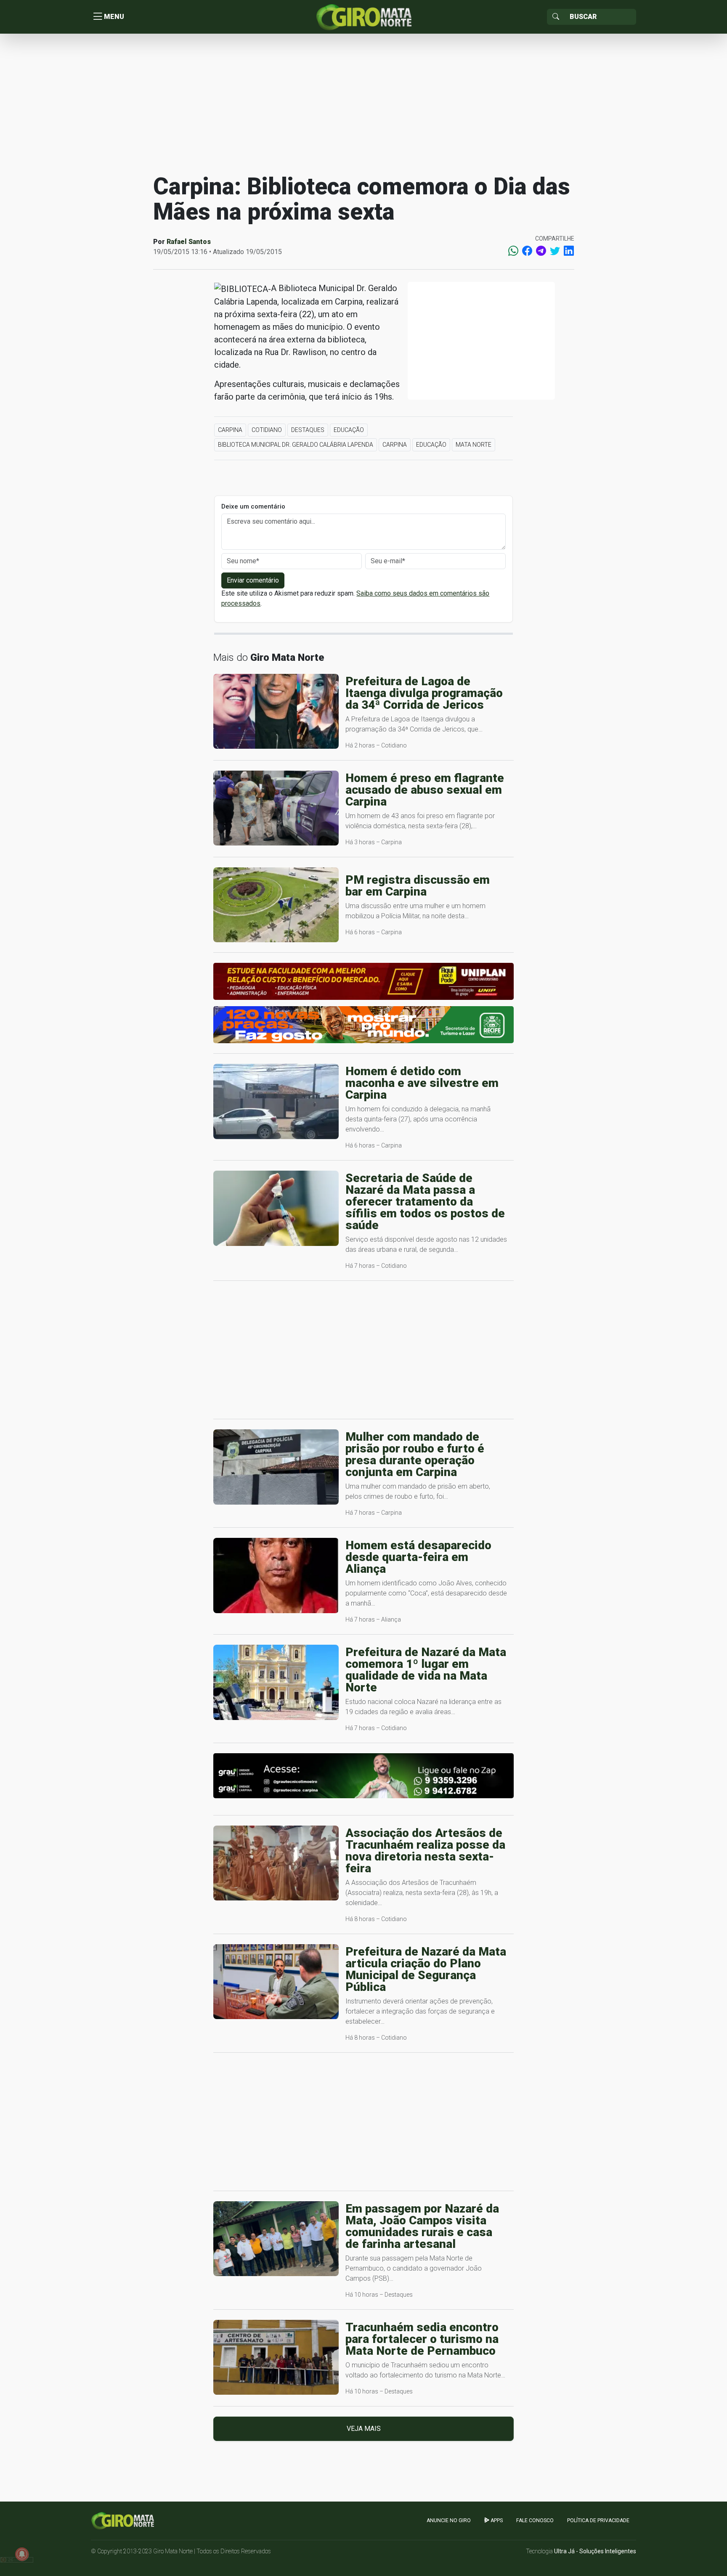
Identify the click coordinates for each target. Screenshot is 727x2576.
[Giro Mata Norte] (363, 16)
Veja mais (364, 2429)
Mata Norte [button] (474, 445)
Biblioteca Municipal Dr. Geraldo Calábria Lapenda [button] (296, 445)
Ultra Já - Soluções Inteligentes (595, 2551)
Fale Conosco (535, 2520)
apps (496, 2520)
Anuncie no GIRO (449, 2520)
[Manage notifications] (22, 2554)
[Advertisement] (363, 103)
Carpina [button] (230, 430)
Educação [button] (349, 430)
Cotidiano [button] (267, 430)
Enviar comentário (253, 580)
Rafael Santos (189, 242)
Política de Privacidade (598, 2520)
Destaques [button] (308, 430)
